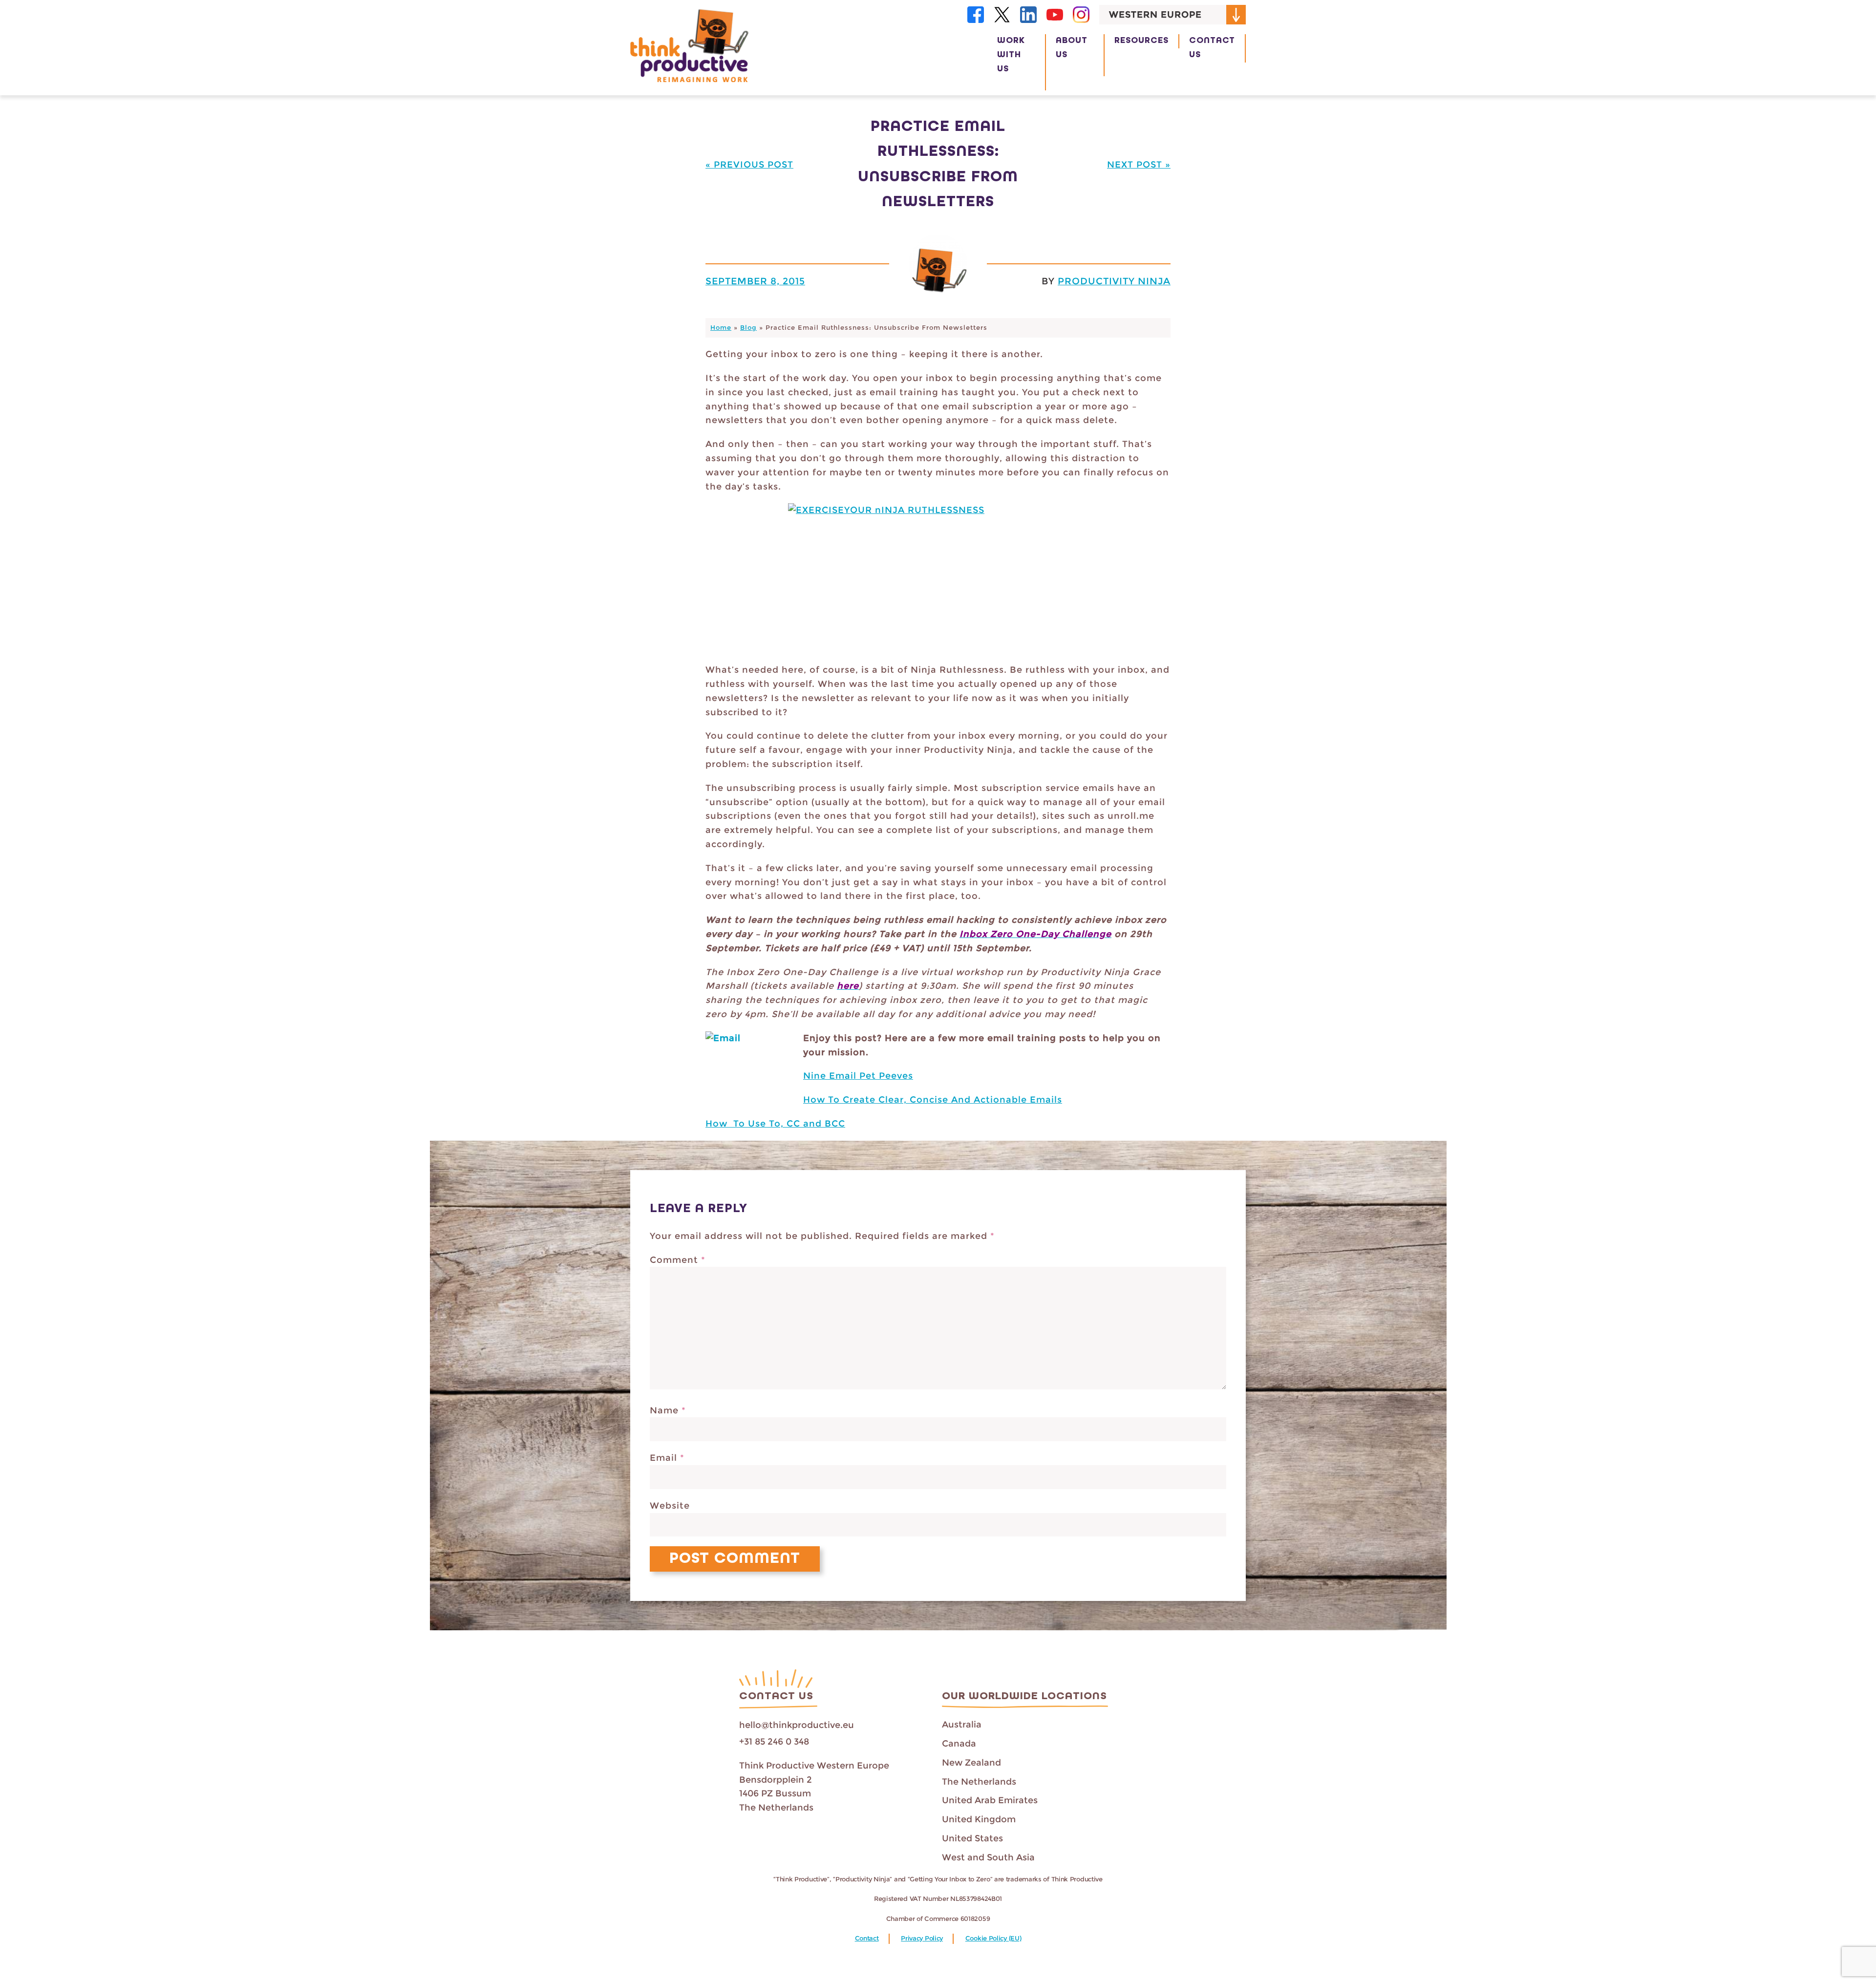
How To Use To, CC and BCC (775, 1124)
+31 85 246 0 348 (774, 1742)
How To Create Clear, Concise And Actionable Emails (933, 1100)
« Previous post (749, 165)
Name (668, 1410)
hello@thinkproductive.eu (797, 1725)
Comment (678, 1260)
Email (667, 1458)
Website (670, 1506)
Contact (867, 1938)
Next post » (1139, 165)
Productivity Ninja (1114, 281)
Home (721, 328)
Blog (748, 328)
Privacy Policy (922, 1938)
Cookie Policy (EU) (993, 1938)
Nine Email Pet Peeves (858, 1076)
